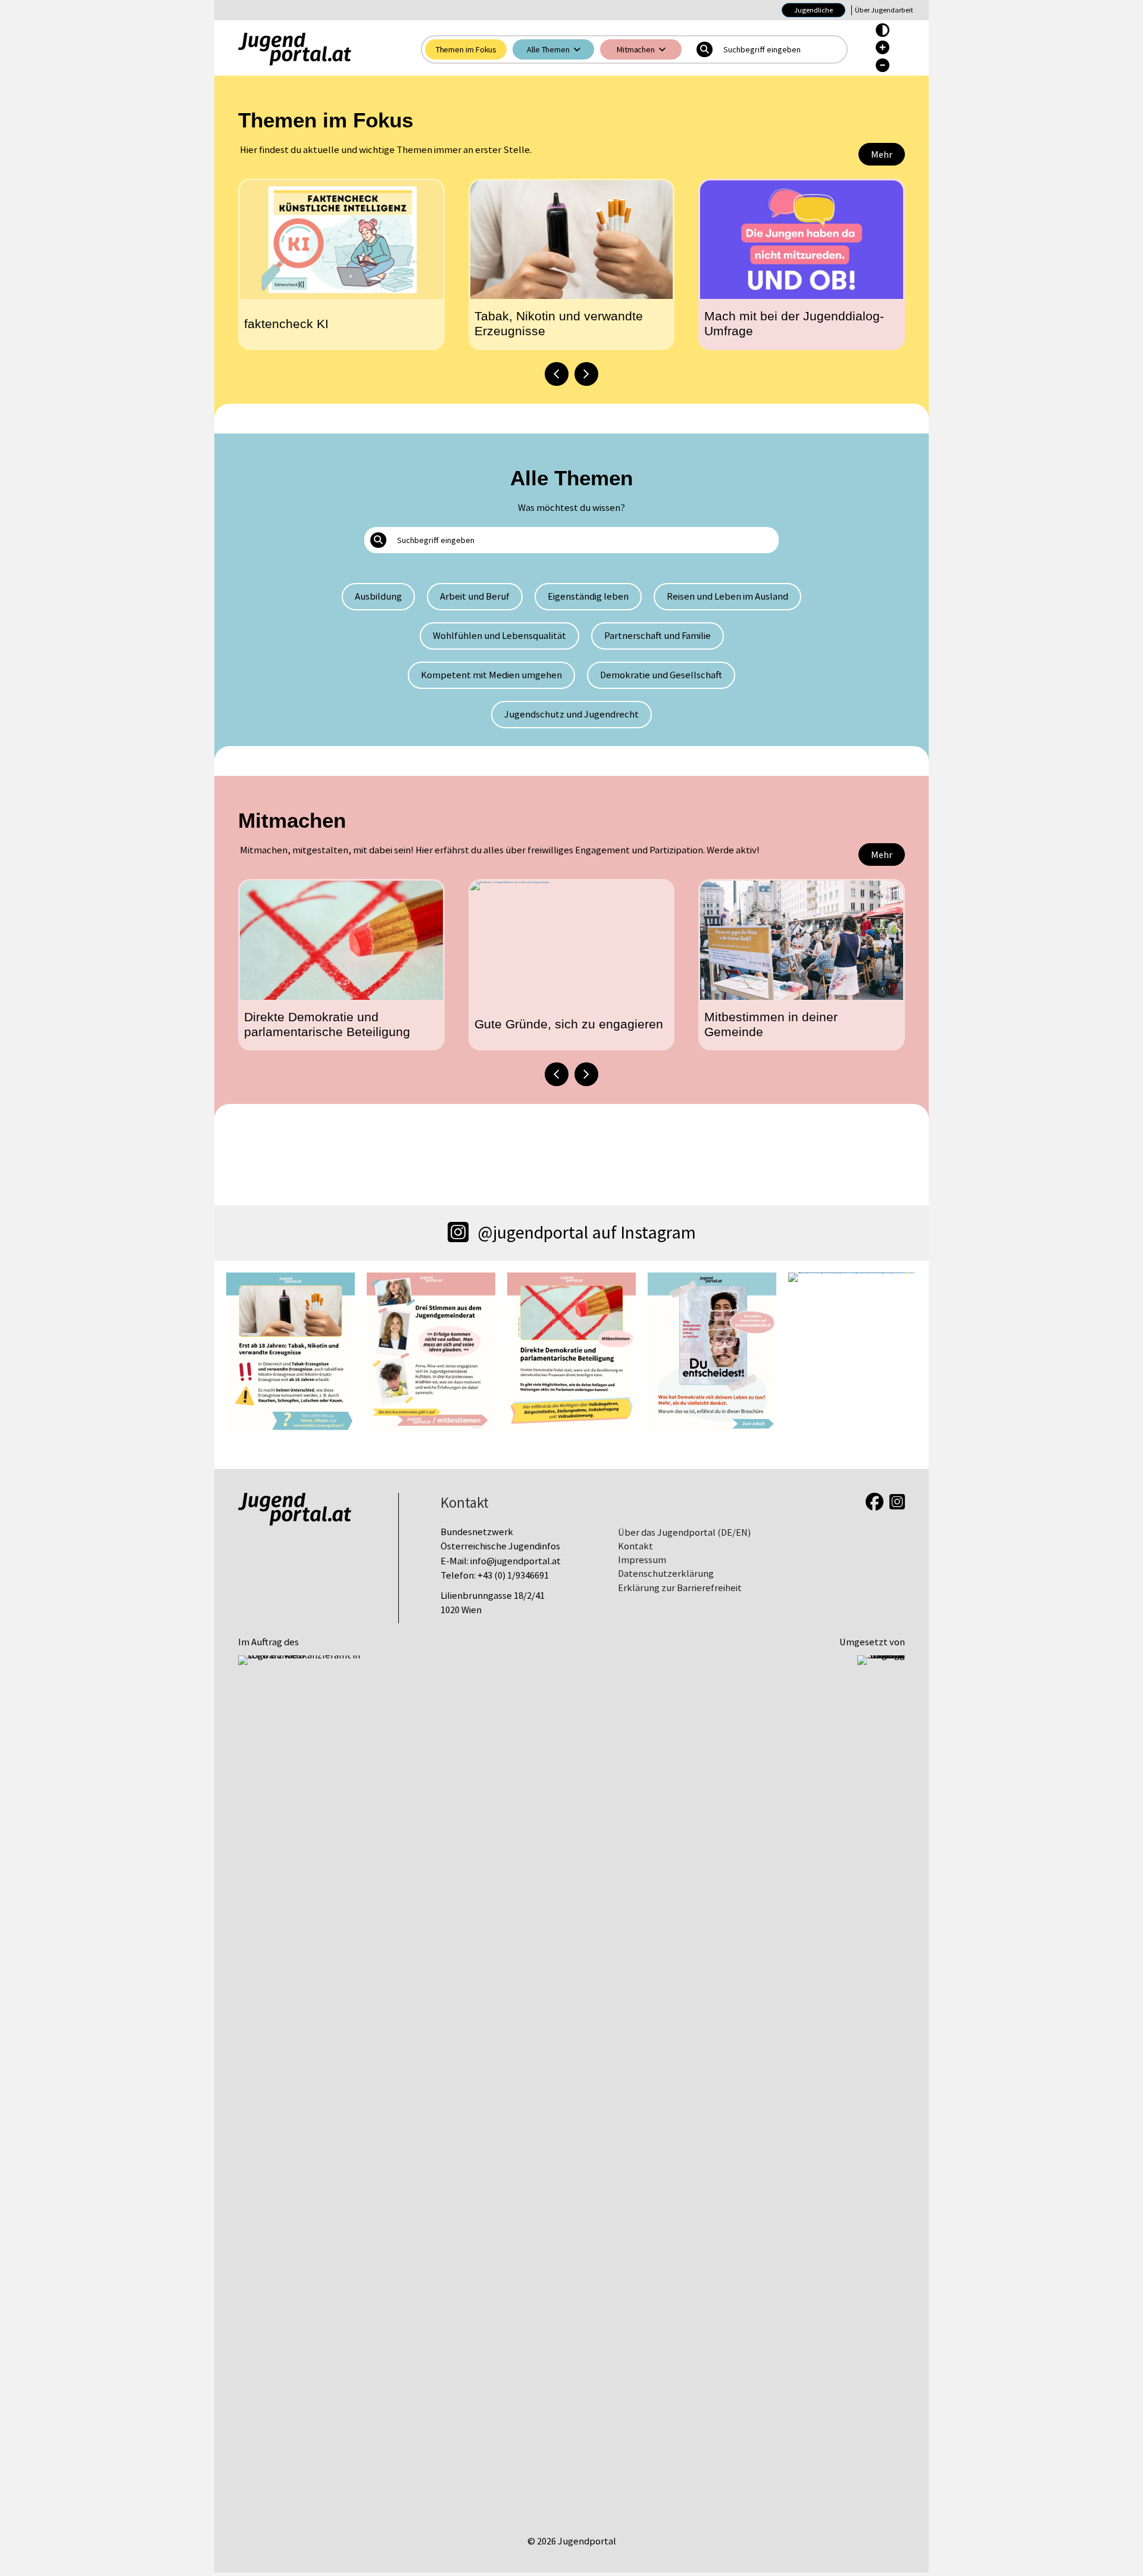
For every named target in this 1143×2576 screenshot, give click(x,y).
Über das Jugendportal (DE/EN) (684, 1532)
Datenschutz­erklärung (666, 1574)
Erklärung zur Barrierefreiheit (680, 1588)
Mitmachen (636, 49)
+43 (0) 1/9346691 (513, 1575)
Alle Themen (548, 49)
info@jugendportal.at (516, 1561)
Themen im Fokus (466, 49)
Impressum (642, 1560)
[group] (341, 264)
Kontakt (635, 1546)
